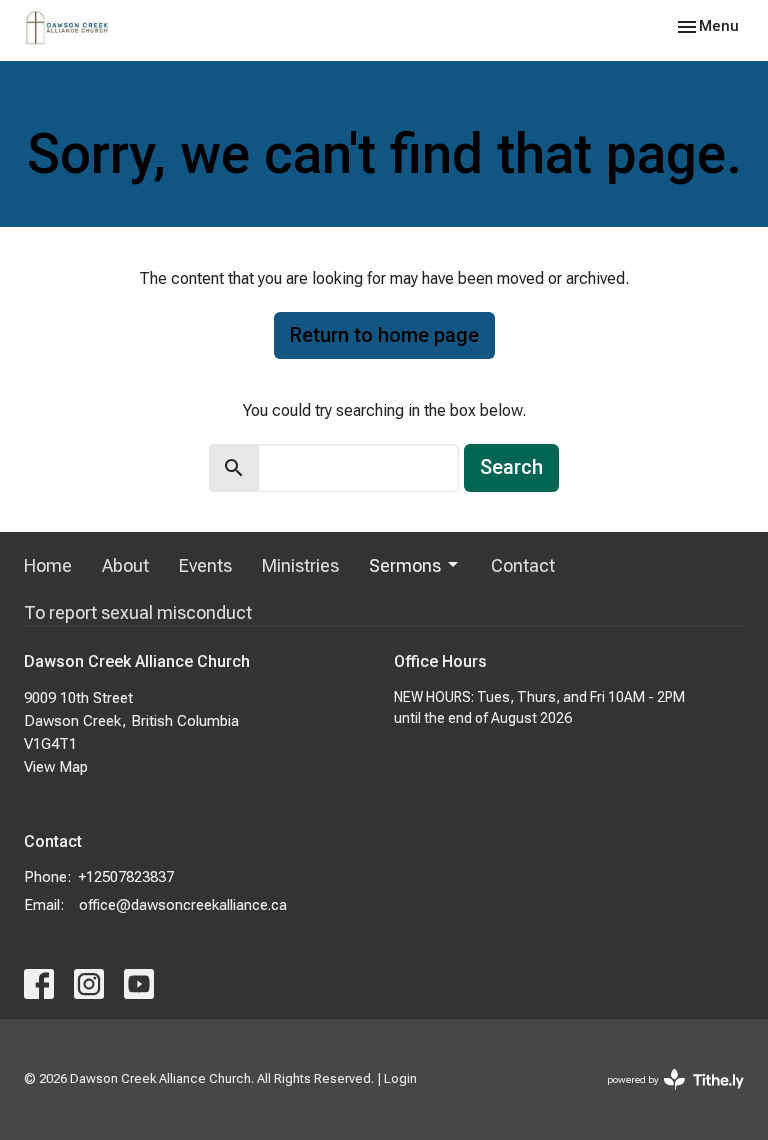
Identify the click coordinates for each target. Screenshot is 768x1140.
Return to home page (384, 335)
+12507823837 (126, 877)
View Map (56, 767)
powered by (664, 1097)
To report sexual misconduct (138, 612)
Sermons (405, 565)
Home (48, 565)
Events (205, 565)
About (125, 565)
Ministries (300, 565)
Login (400, 1078)
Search (511, 467)
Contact (523, 565)
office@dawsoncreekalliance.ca (183, 905)
